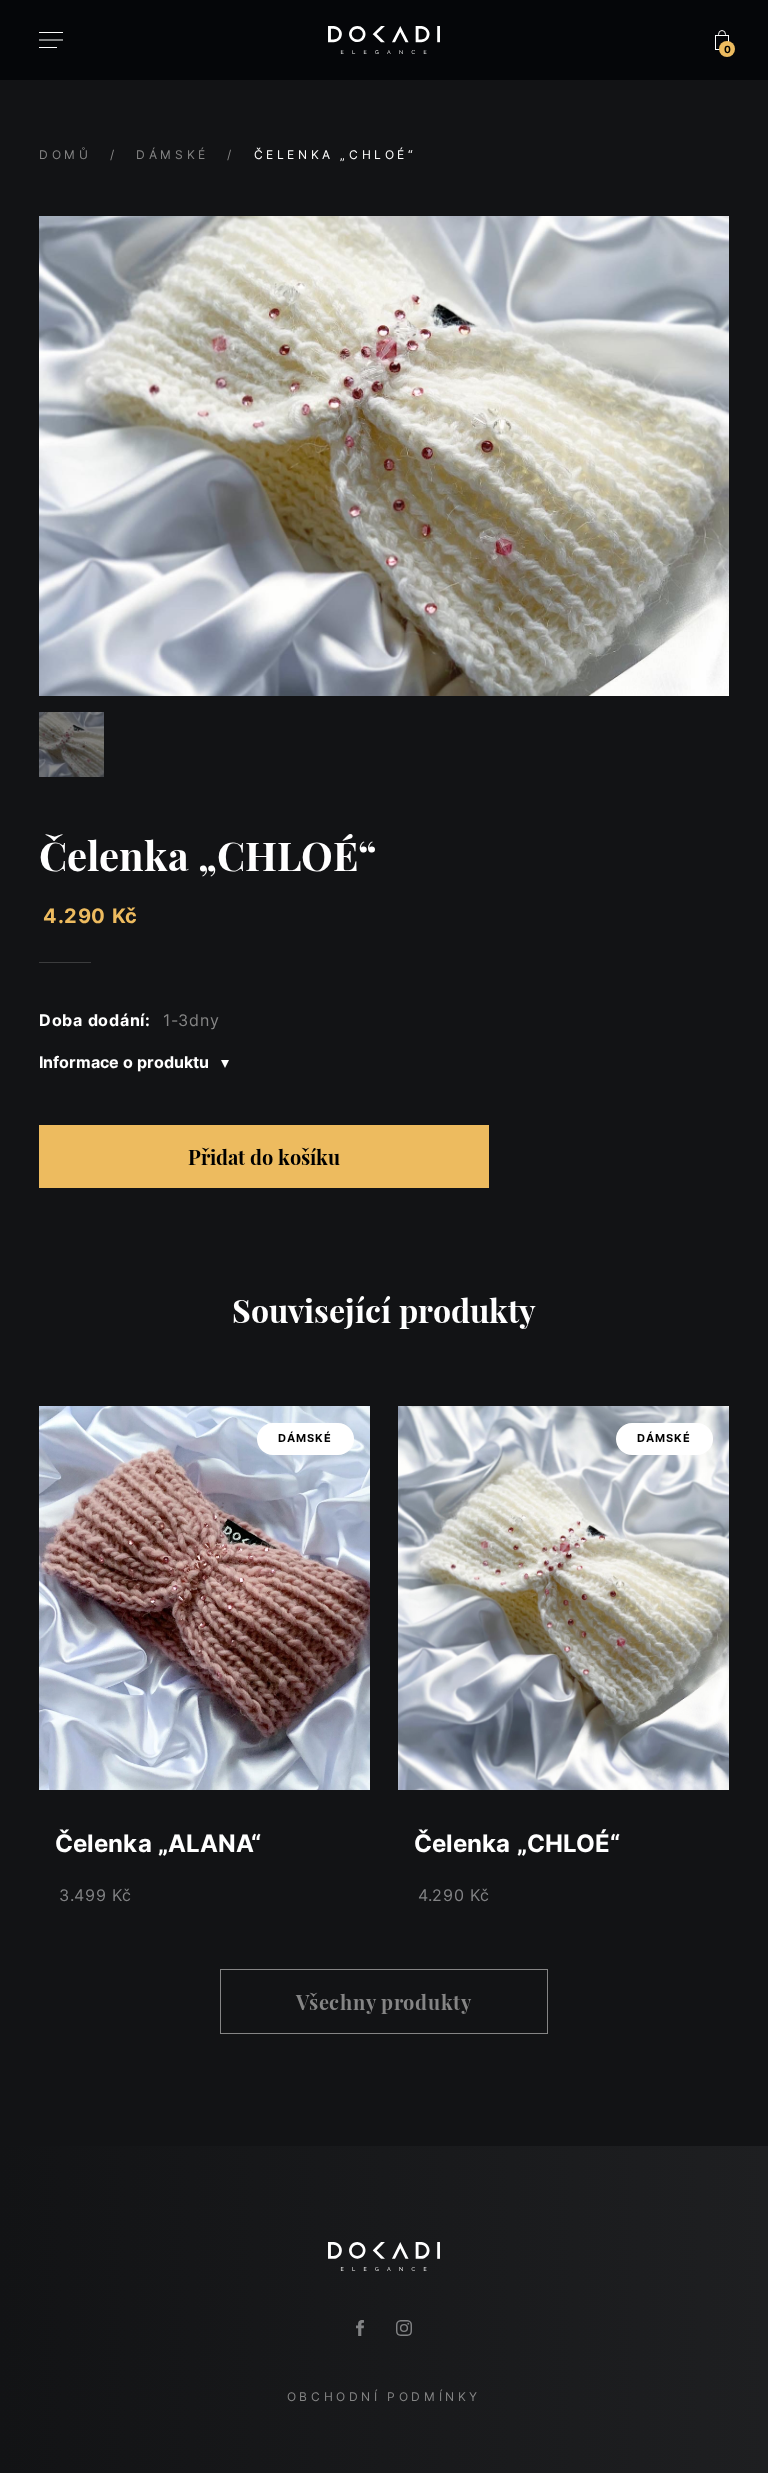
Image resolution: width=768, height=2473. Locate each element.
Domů (65, 154)
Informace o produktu (126, 1062)
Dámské (172, 154)
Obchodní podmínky (384, 2396)
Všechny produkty (384, 2001)
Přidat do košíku (264, 1156)
